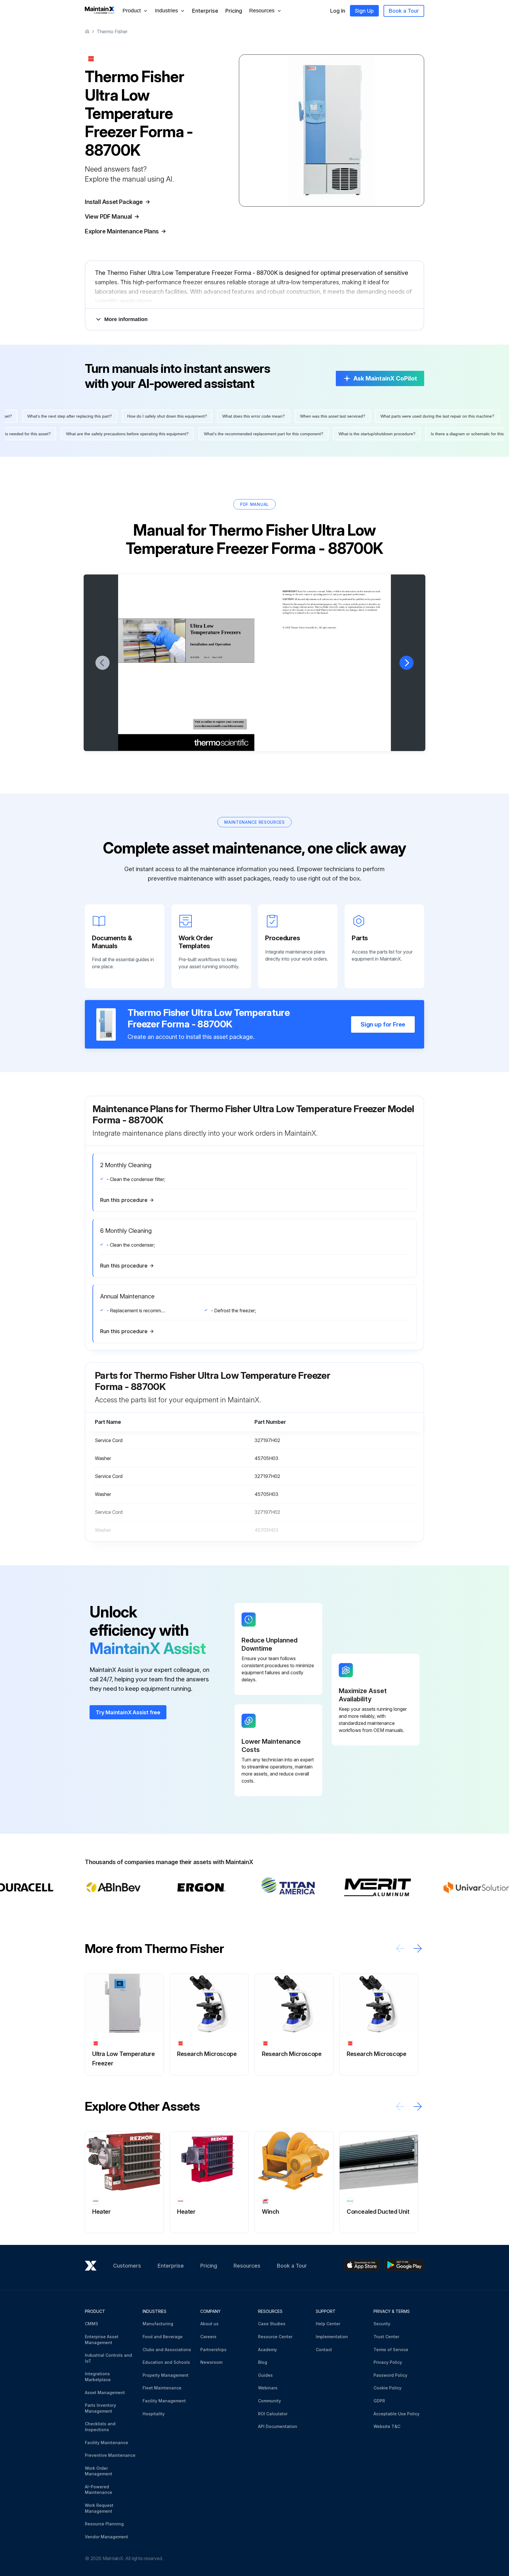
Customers (127, 2266)
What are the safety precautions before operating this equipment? (163, 434)
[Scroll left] (400, 1948)
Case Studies (272, 2324)
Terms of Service (391, 2350)
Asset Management (105, 2393)
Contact (324, 2350)
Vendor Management (106, 2537)
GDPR (379, 2401)
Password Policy (390, 2375)
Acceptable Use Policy (396, 2414)
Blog (263, 2362)
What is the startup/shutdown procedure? (412, 434)
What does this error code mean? (218, 416)
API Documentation (278, 2426)
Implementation (332, 2337)
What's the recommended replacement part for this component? (299, 434)
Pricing (234, 11)
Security (382, 2324)
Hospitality (154, 2414)
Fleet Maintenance (162, 2388)
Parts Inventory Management (100, 2408)
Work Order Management (99, 2471)
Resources (247, 2266)
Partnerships (213, 2350)
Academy (267, 2350)
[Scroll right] (418, 1948)
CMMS (91, 2324)
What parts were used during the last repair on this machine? (402, 416)
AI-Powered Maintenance (99, 2490)
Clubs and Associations (167, 2350)
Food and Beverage (163, 2337)
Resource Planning (104, 2524)
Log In (338, 11)
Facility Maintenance (106, 2443)
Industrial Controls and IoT (108, 2358)
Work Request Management (99, 2508)
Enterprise (205, 11)
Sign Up (364, 11)
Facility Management (164, 2401)
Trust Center (386, 2337)
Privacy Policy (388, 2362)
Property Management (166, 2375)
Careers (208, 2337)
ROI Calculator (273, 2414)
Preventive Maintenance (110, 2455)
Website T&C (387, 2426)
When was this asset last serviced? (297, 416)
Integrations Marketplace (98, 2377)
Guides (265, 2375)
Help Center (328, 2324)
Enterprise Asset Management (102, 2340)
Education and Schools (166, 2362)
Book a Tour (404, 11)
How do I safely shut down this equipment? (132, 416)
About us (209, 2324)
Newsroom (211, 2362)
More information (126, 319)
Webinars (268, 2388)
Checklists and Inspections (100, 2427)
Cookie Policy (387, 2388)
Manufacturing (158, 2324)
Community (270, 2401)
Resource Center (275, 2337)
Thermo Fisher (112, 31)
